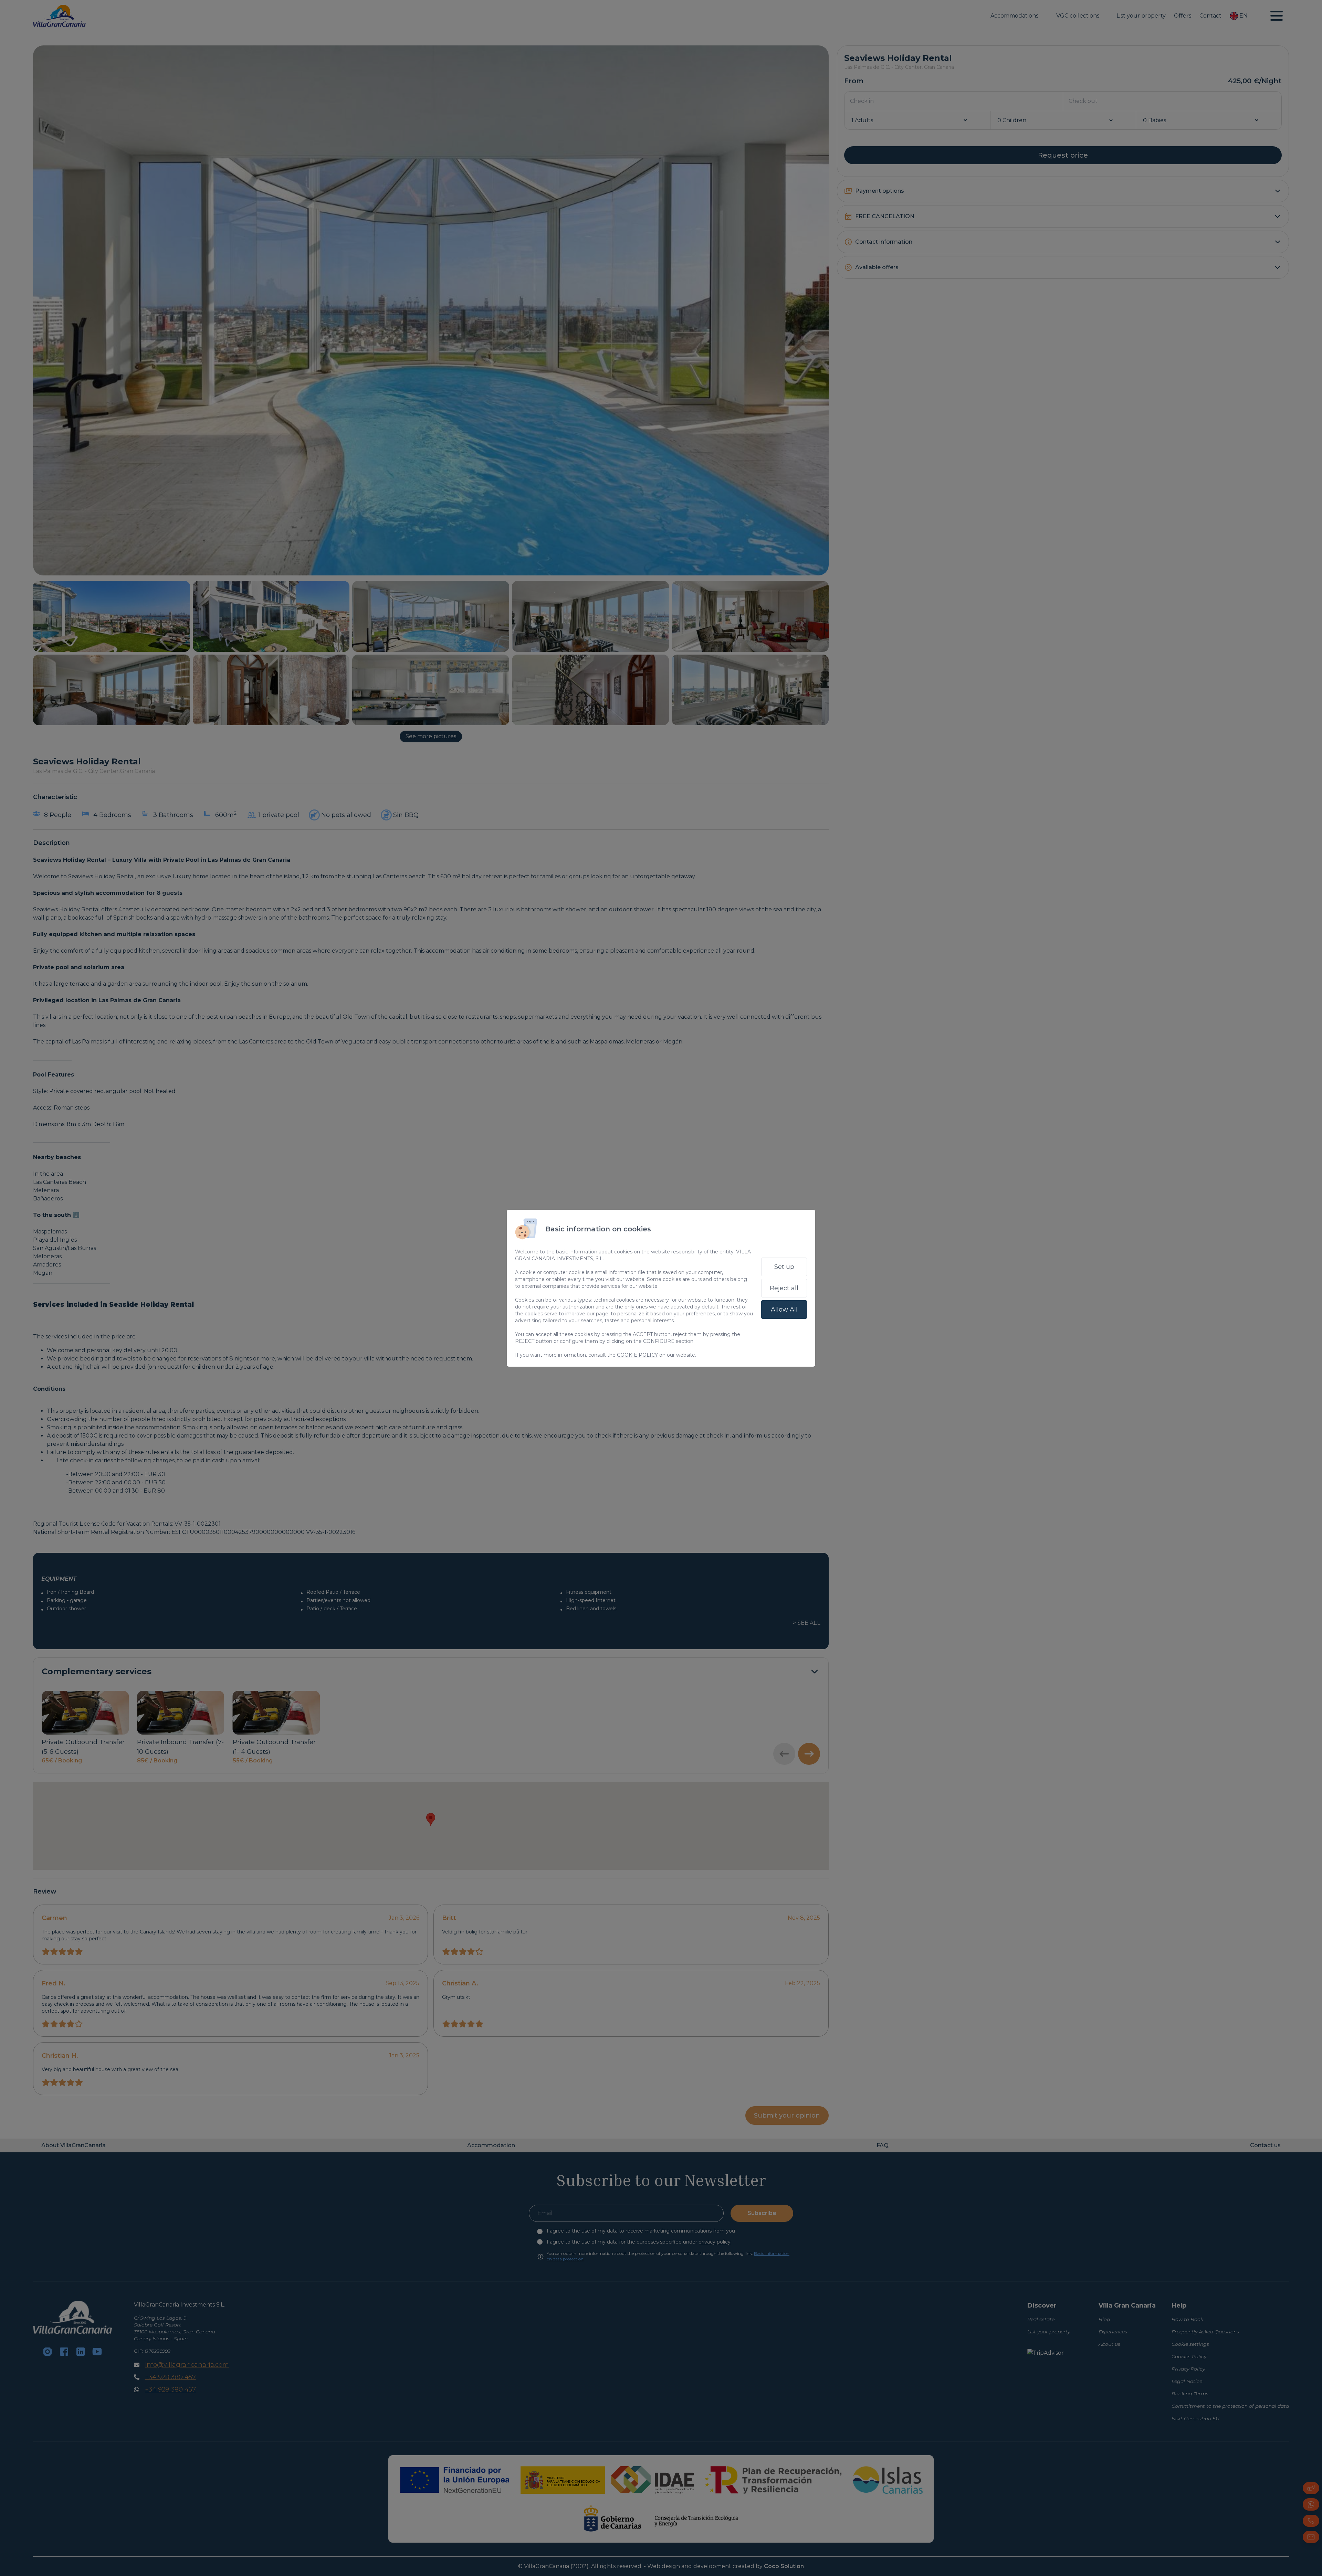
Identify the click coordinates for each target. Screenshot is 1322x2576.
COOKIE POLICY (637, 1355)
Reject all (784, 1288)
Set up (784, 1267)
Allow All (784, 1310)
